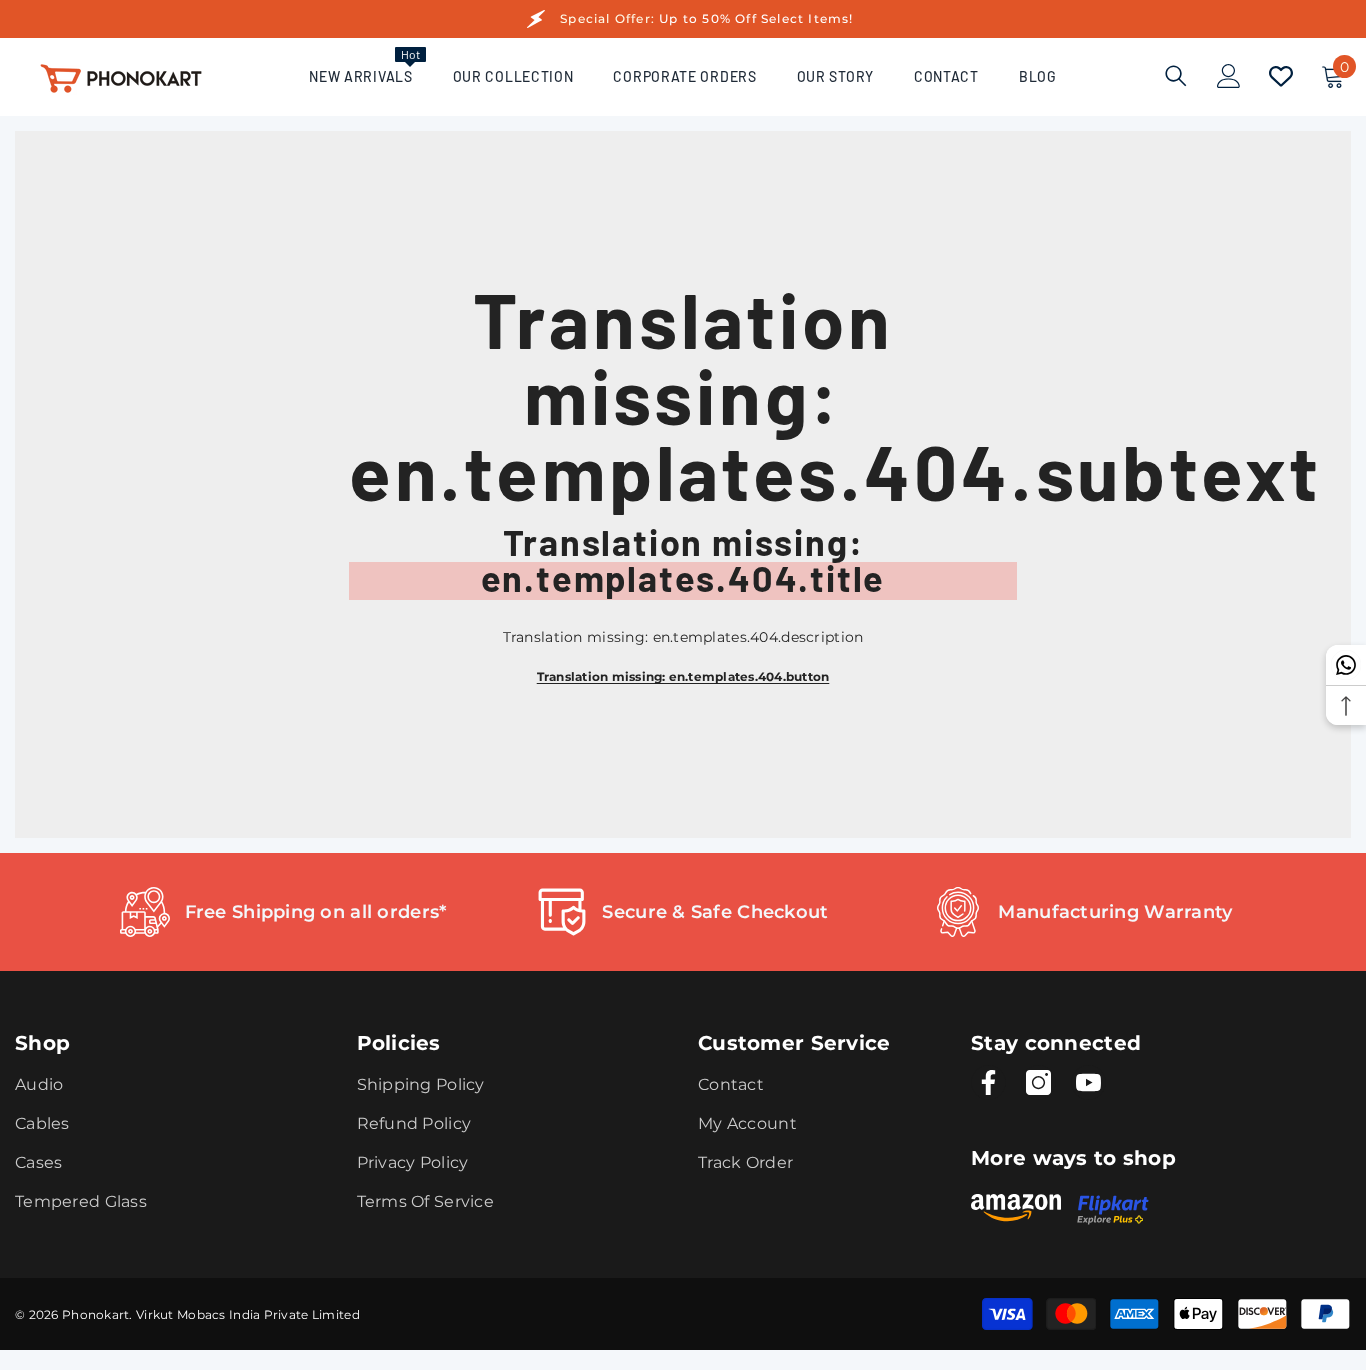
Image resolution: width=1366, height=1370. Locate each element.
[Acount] (1229, 76)
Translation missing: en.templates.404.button (683, 676)
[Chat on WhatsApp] (1346, 665)
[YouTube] (1088, 1082)
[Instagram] (1038, 1082)
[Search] (1176, 75)
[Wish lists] (1281, 76)
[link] (283, 912)
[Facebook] (988, 1082)
